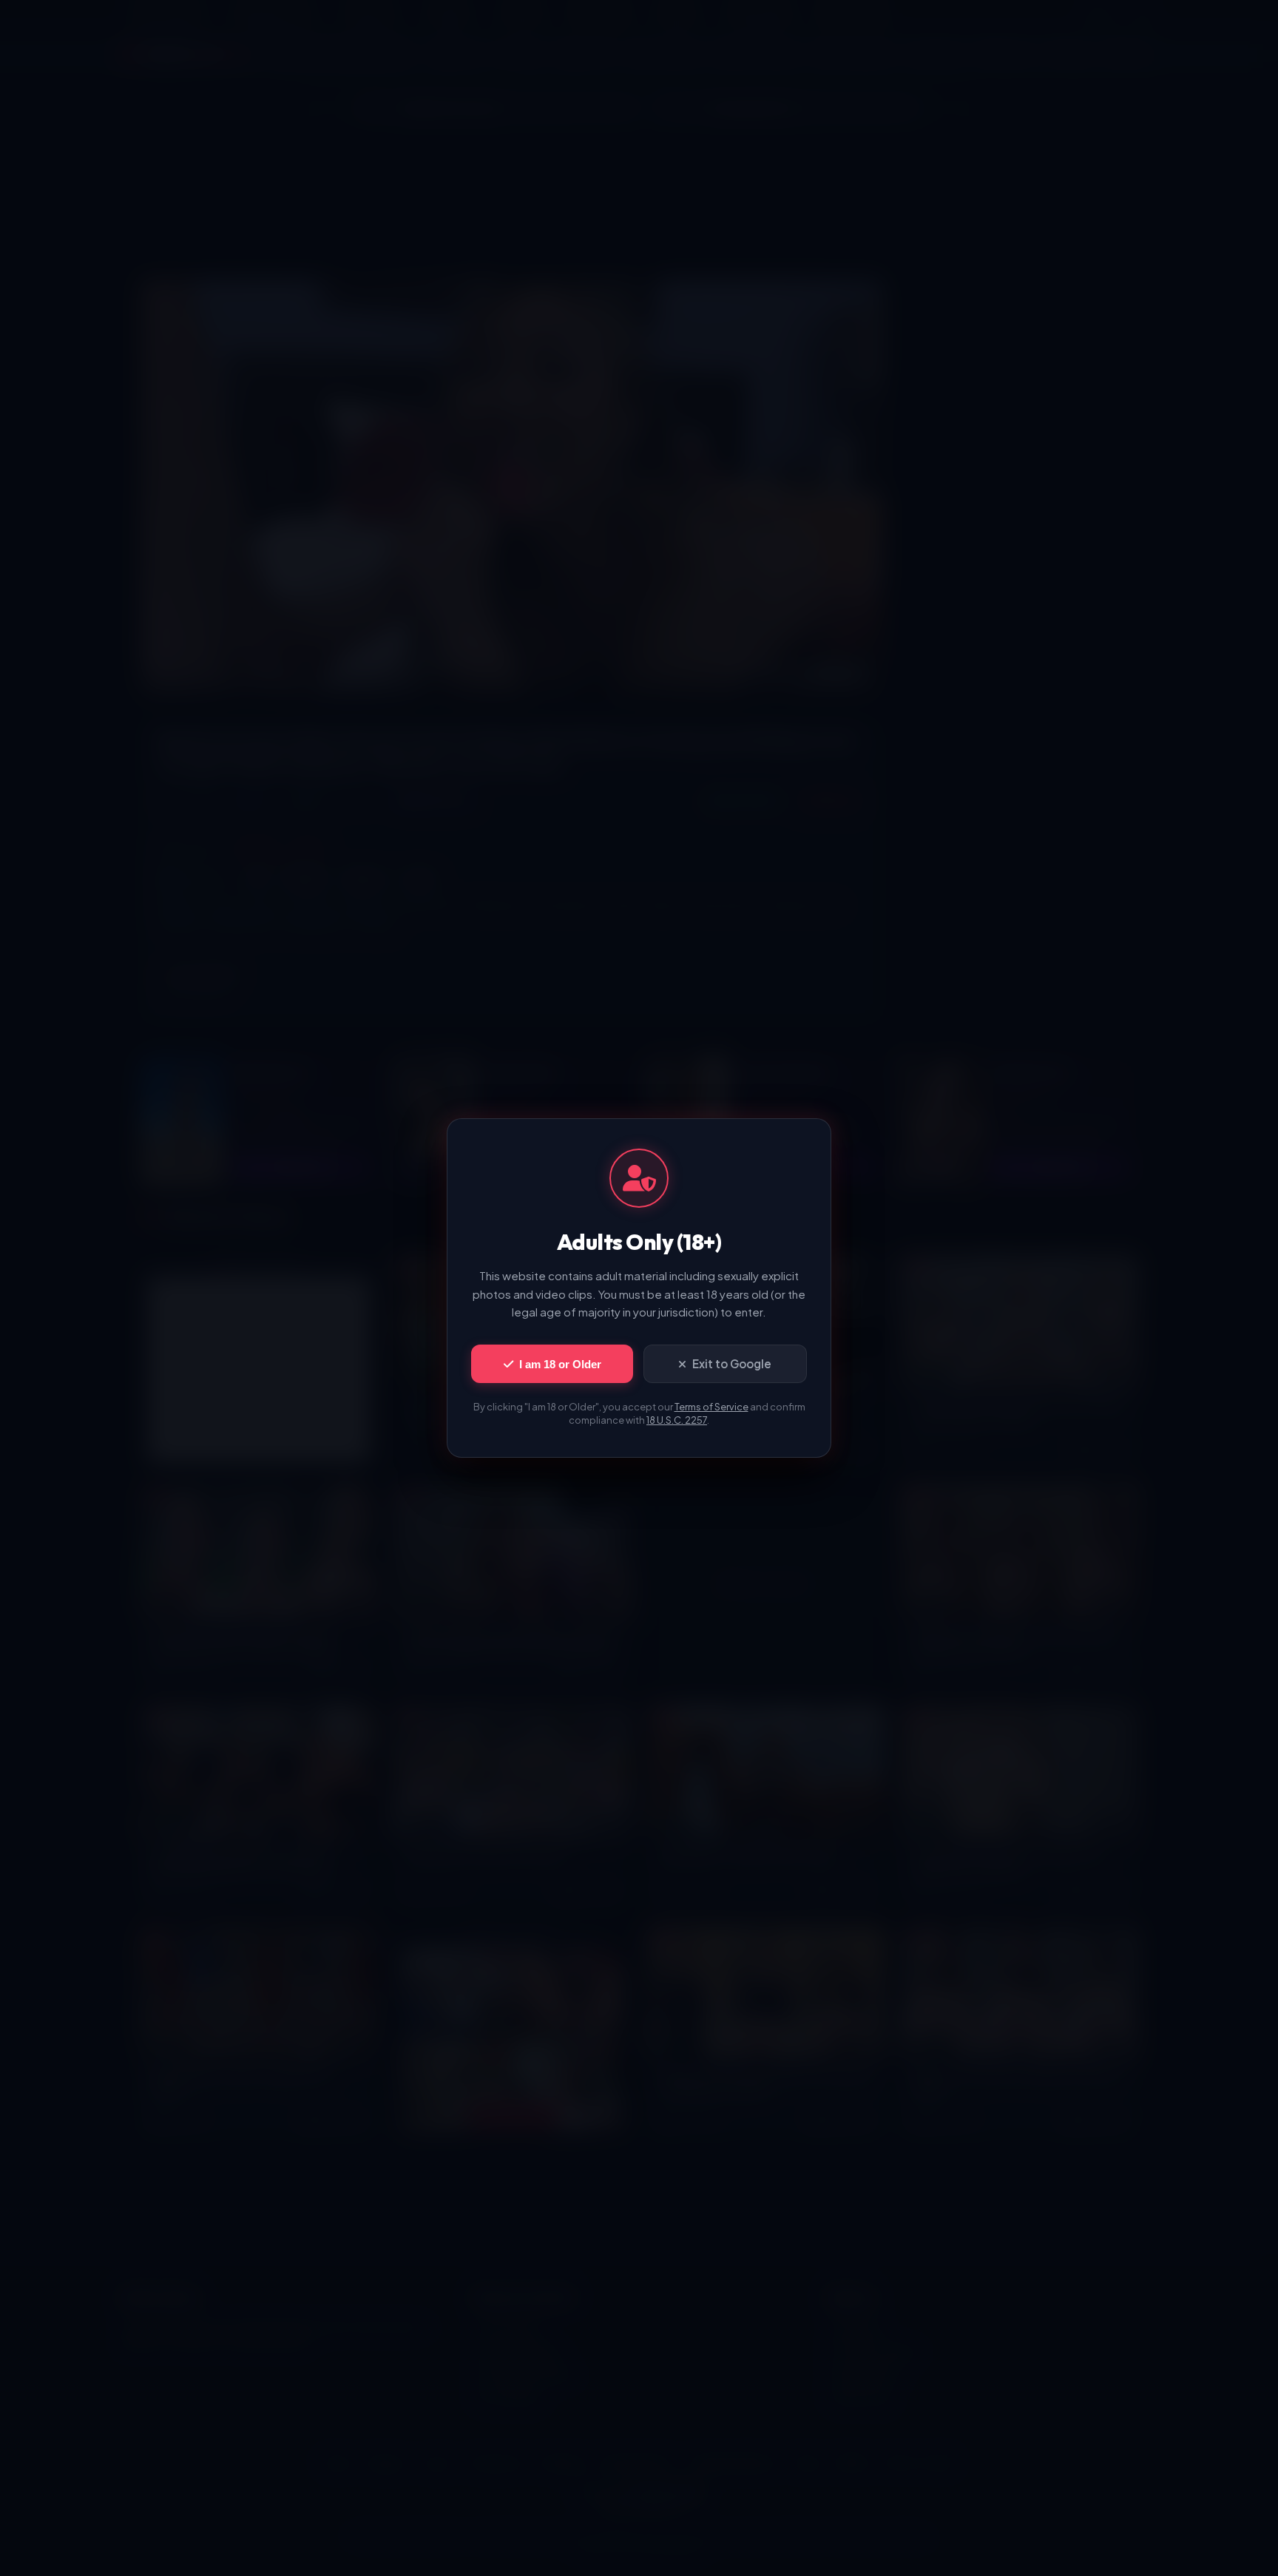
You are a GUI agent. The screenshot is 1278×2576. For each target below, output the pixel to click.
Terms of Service (711, 1407)
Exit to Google (732, 1363)
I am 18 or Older (560, 1364)
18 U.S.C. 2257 (677, 1420)
